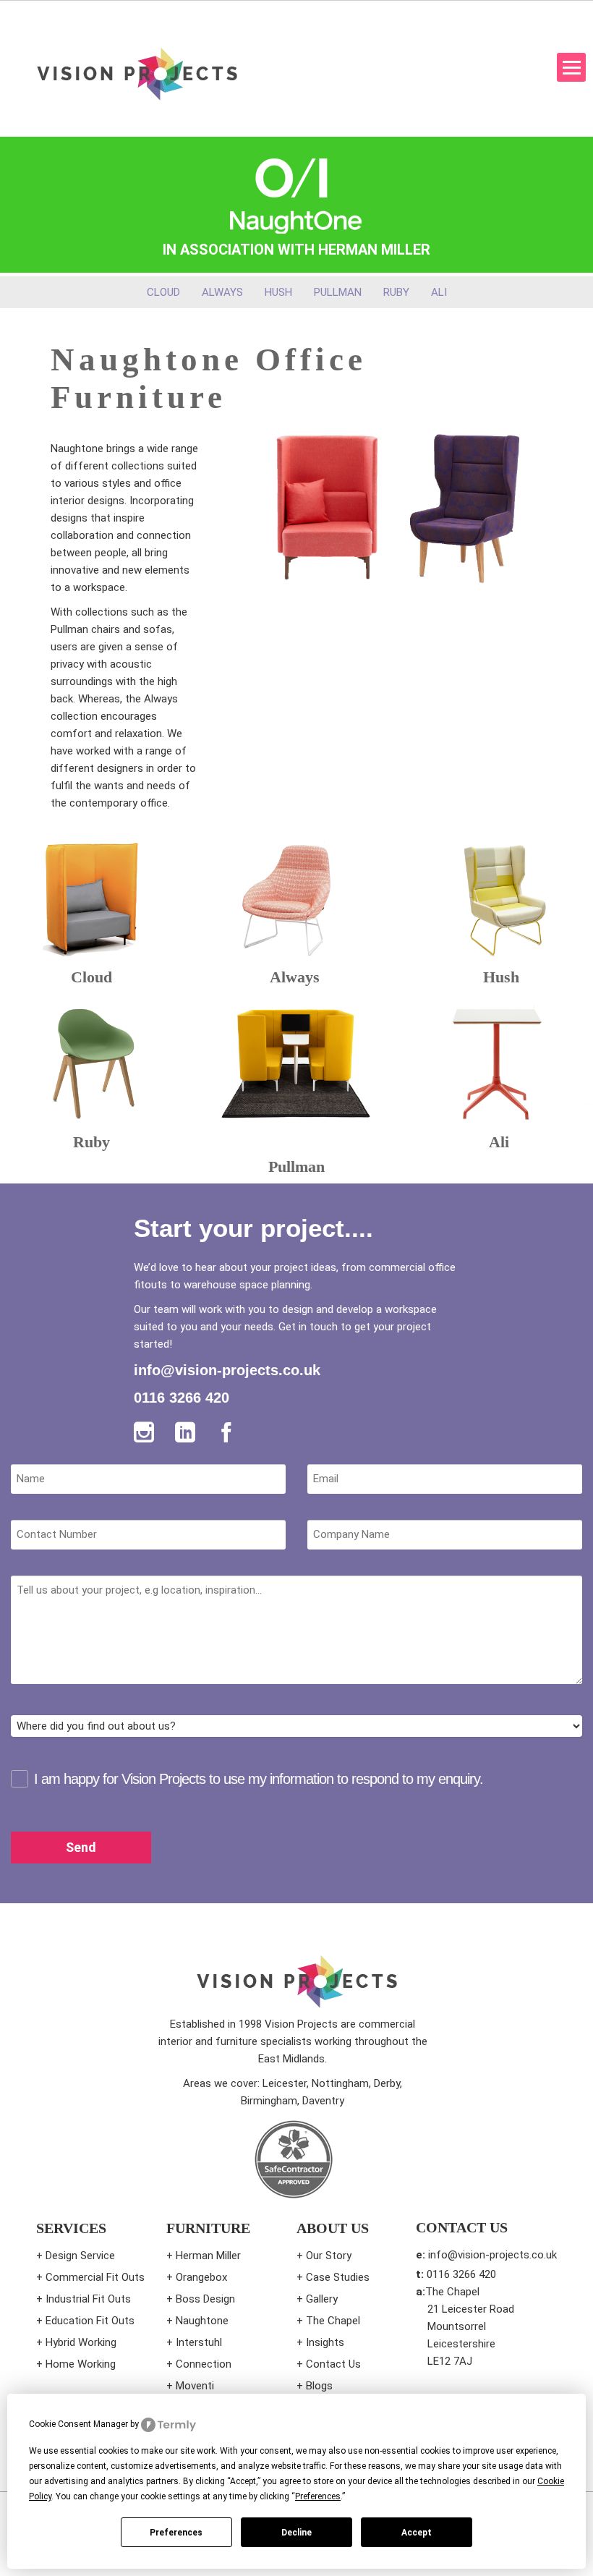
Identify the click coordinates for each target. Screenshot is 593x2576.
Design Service (80, 2256)
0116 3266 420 (182, 1398)
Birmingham (269, 2101)
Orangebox (201, 2277)
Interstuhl (199, 2342)
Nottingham (340, 2083)
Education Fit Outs (90, 2321)
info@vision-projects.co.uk (227, 1370)
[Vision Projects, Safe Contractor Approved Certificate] (293, 2159)
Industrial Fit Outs (88, 2299)
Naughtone (202, 2321)
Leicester (285, 2083)
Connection (204, 2364)
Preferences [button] (318, 2496)
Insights (325, 2342)
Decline (296, 2533)
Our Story (329, 2256)
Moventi (195, 2386)
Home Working (81, 2364)
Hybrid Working (81, 2342)
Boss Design (205, 2299)
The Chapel (333, 2321)
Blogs (319, 2386)
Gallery (322, 2299)
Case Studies (338, 2277)
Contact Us (333, 2364)
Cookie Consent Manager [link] (78, 2424)
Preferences (176, 2533)
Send (81, 1847)
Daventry (323, 2101)
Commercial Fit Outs (95, 2277)
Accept (417, 2533)
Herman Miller (208, 2256)
